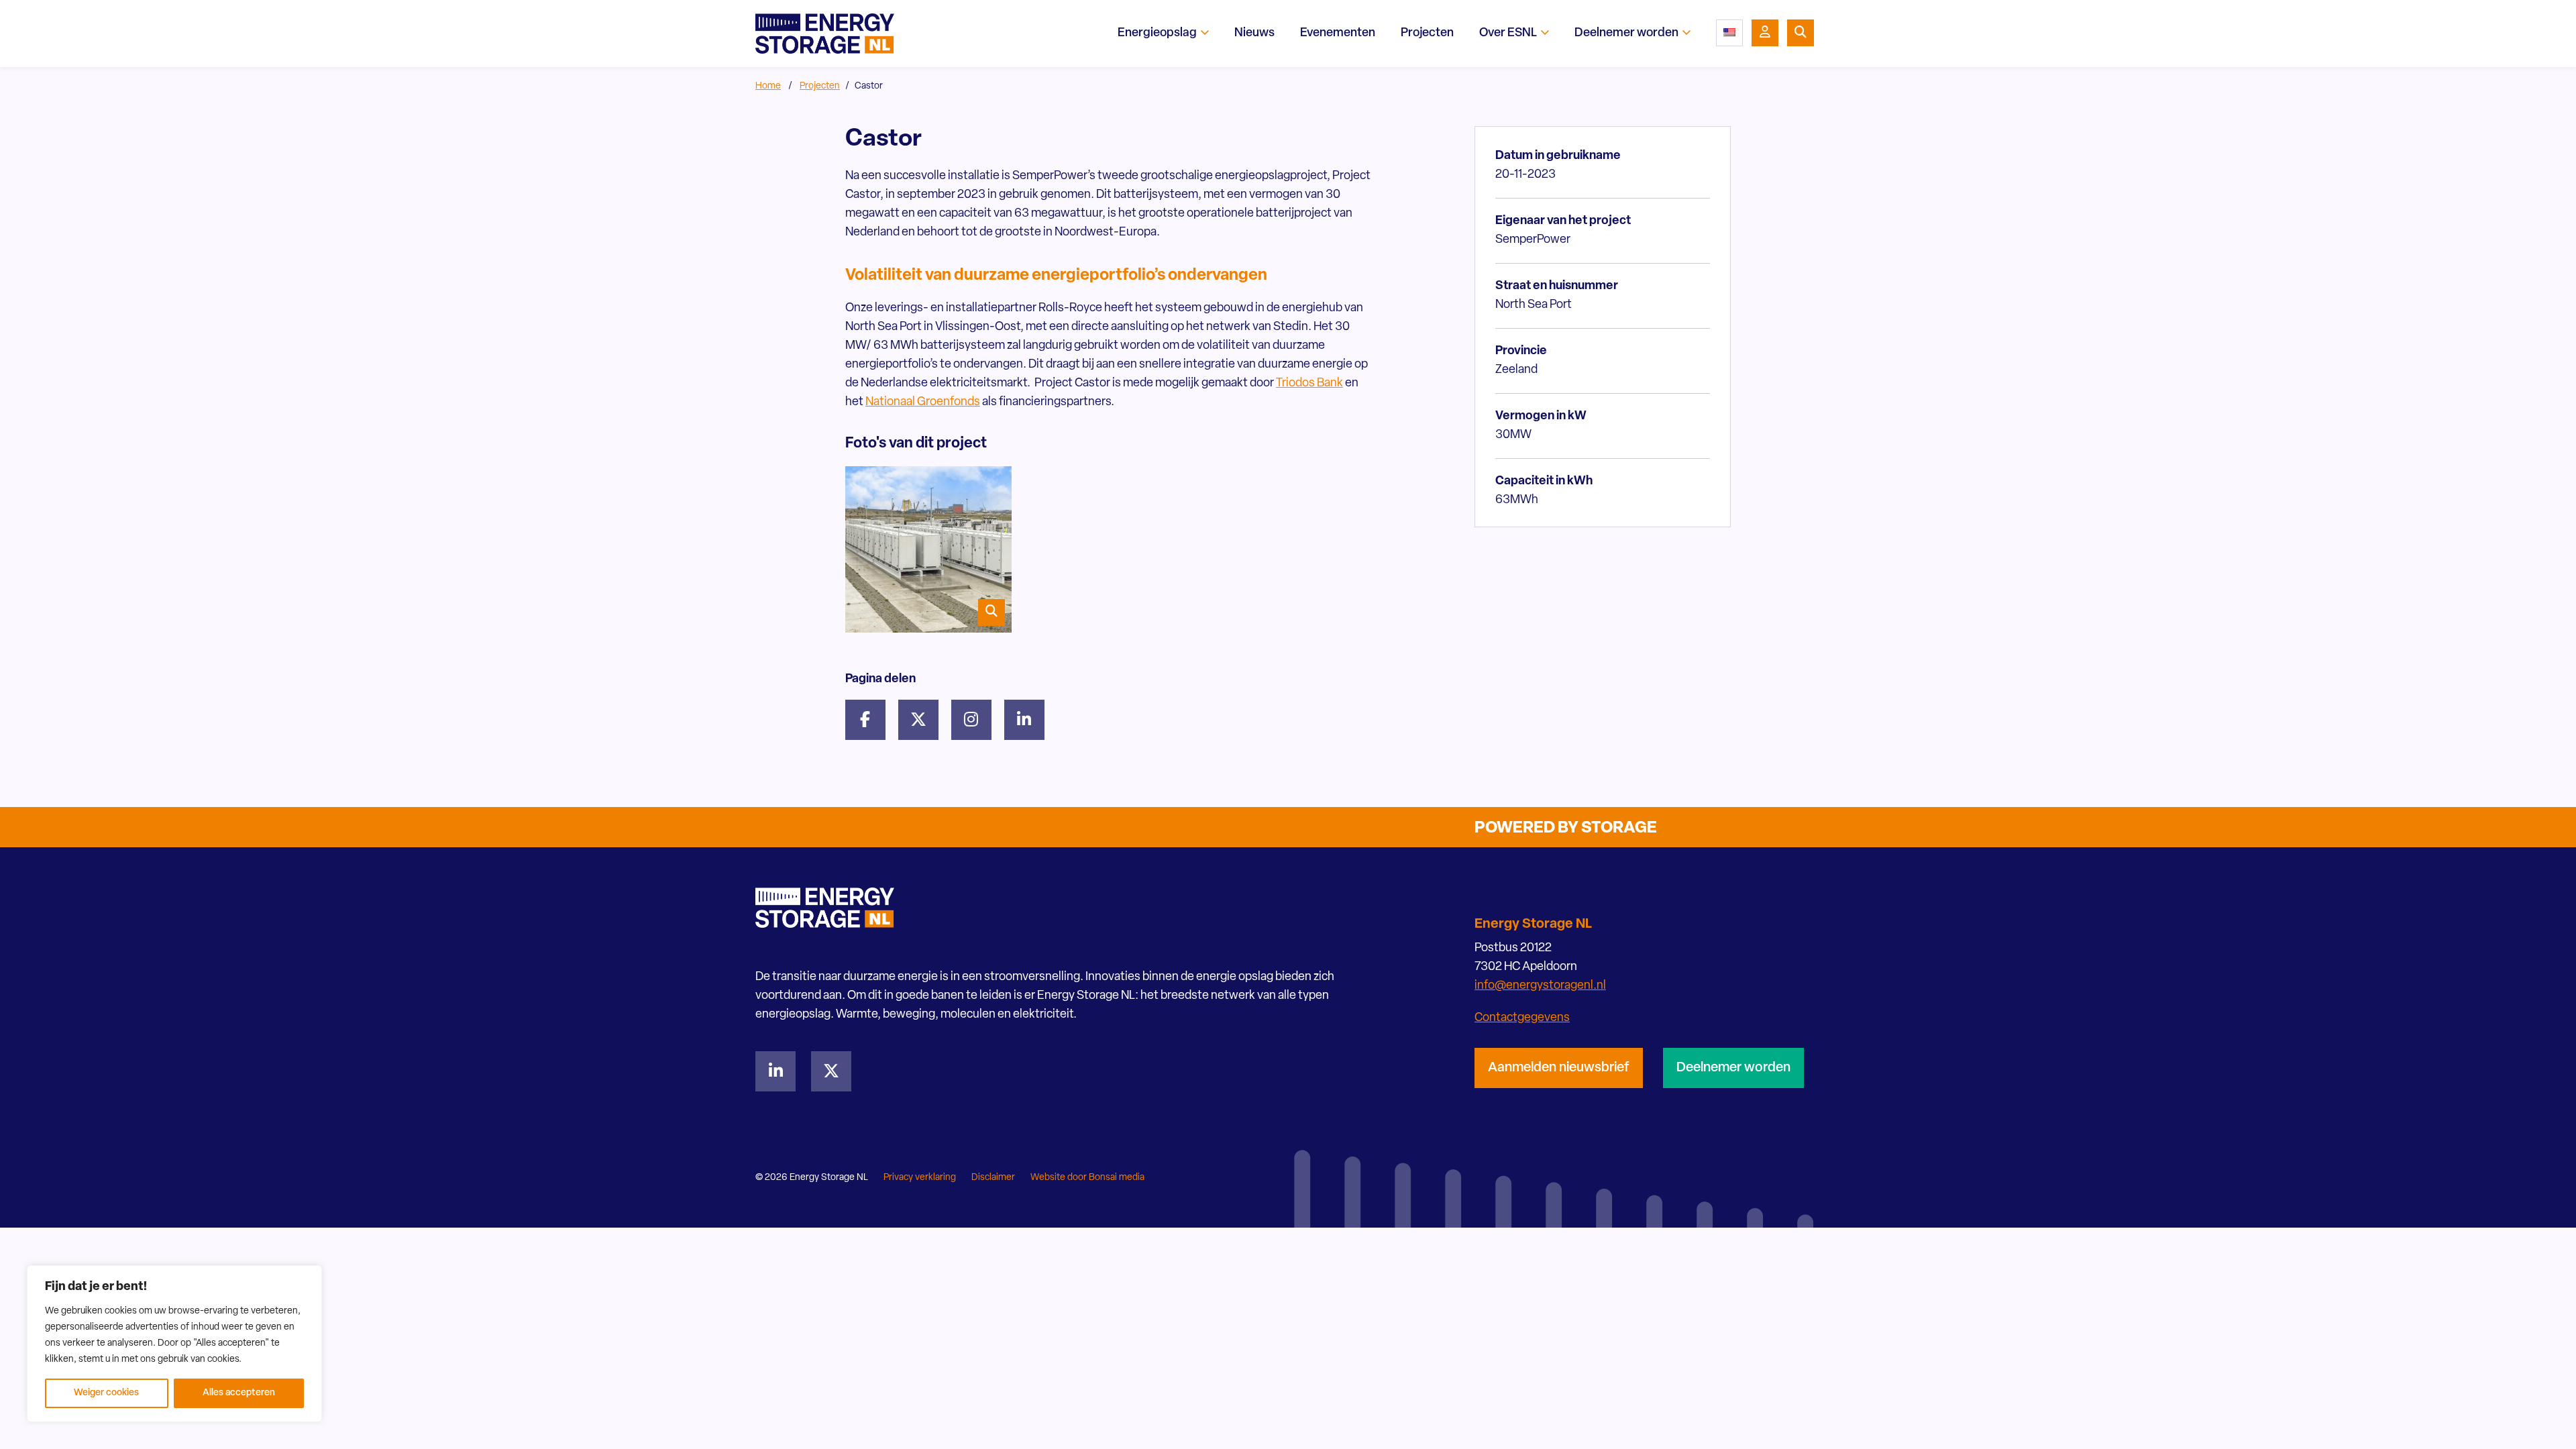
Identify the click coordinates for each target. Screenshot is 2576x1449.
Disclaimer (993, 1178)
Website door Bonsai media (1087, 1178)
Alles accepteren (239, 1393)
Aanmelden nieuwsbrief (1559, 1068)
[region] (174, 1344)
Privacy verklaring (920, 1178)
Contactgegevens (1522, 1018)
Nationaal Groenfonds (923, 402)
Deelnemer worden (1733, 1068)
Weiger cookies (106, 1393)
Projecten (820, 86)
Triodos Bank (1309, 384)
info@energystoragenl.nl (1540, 986)
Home (768, 86)
